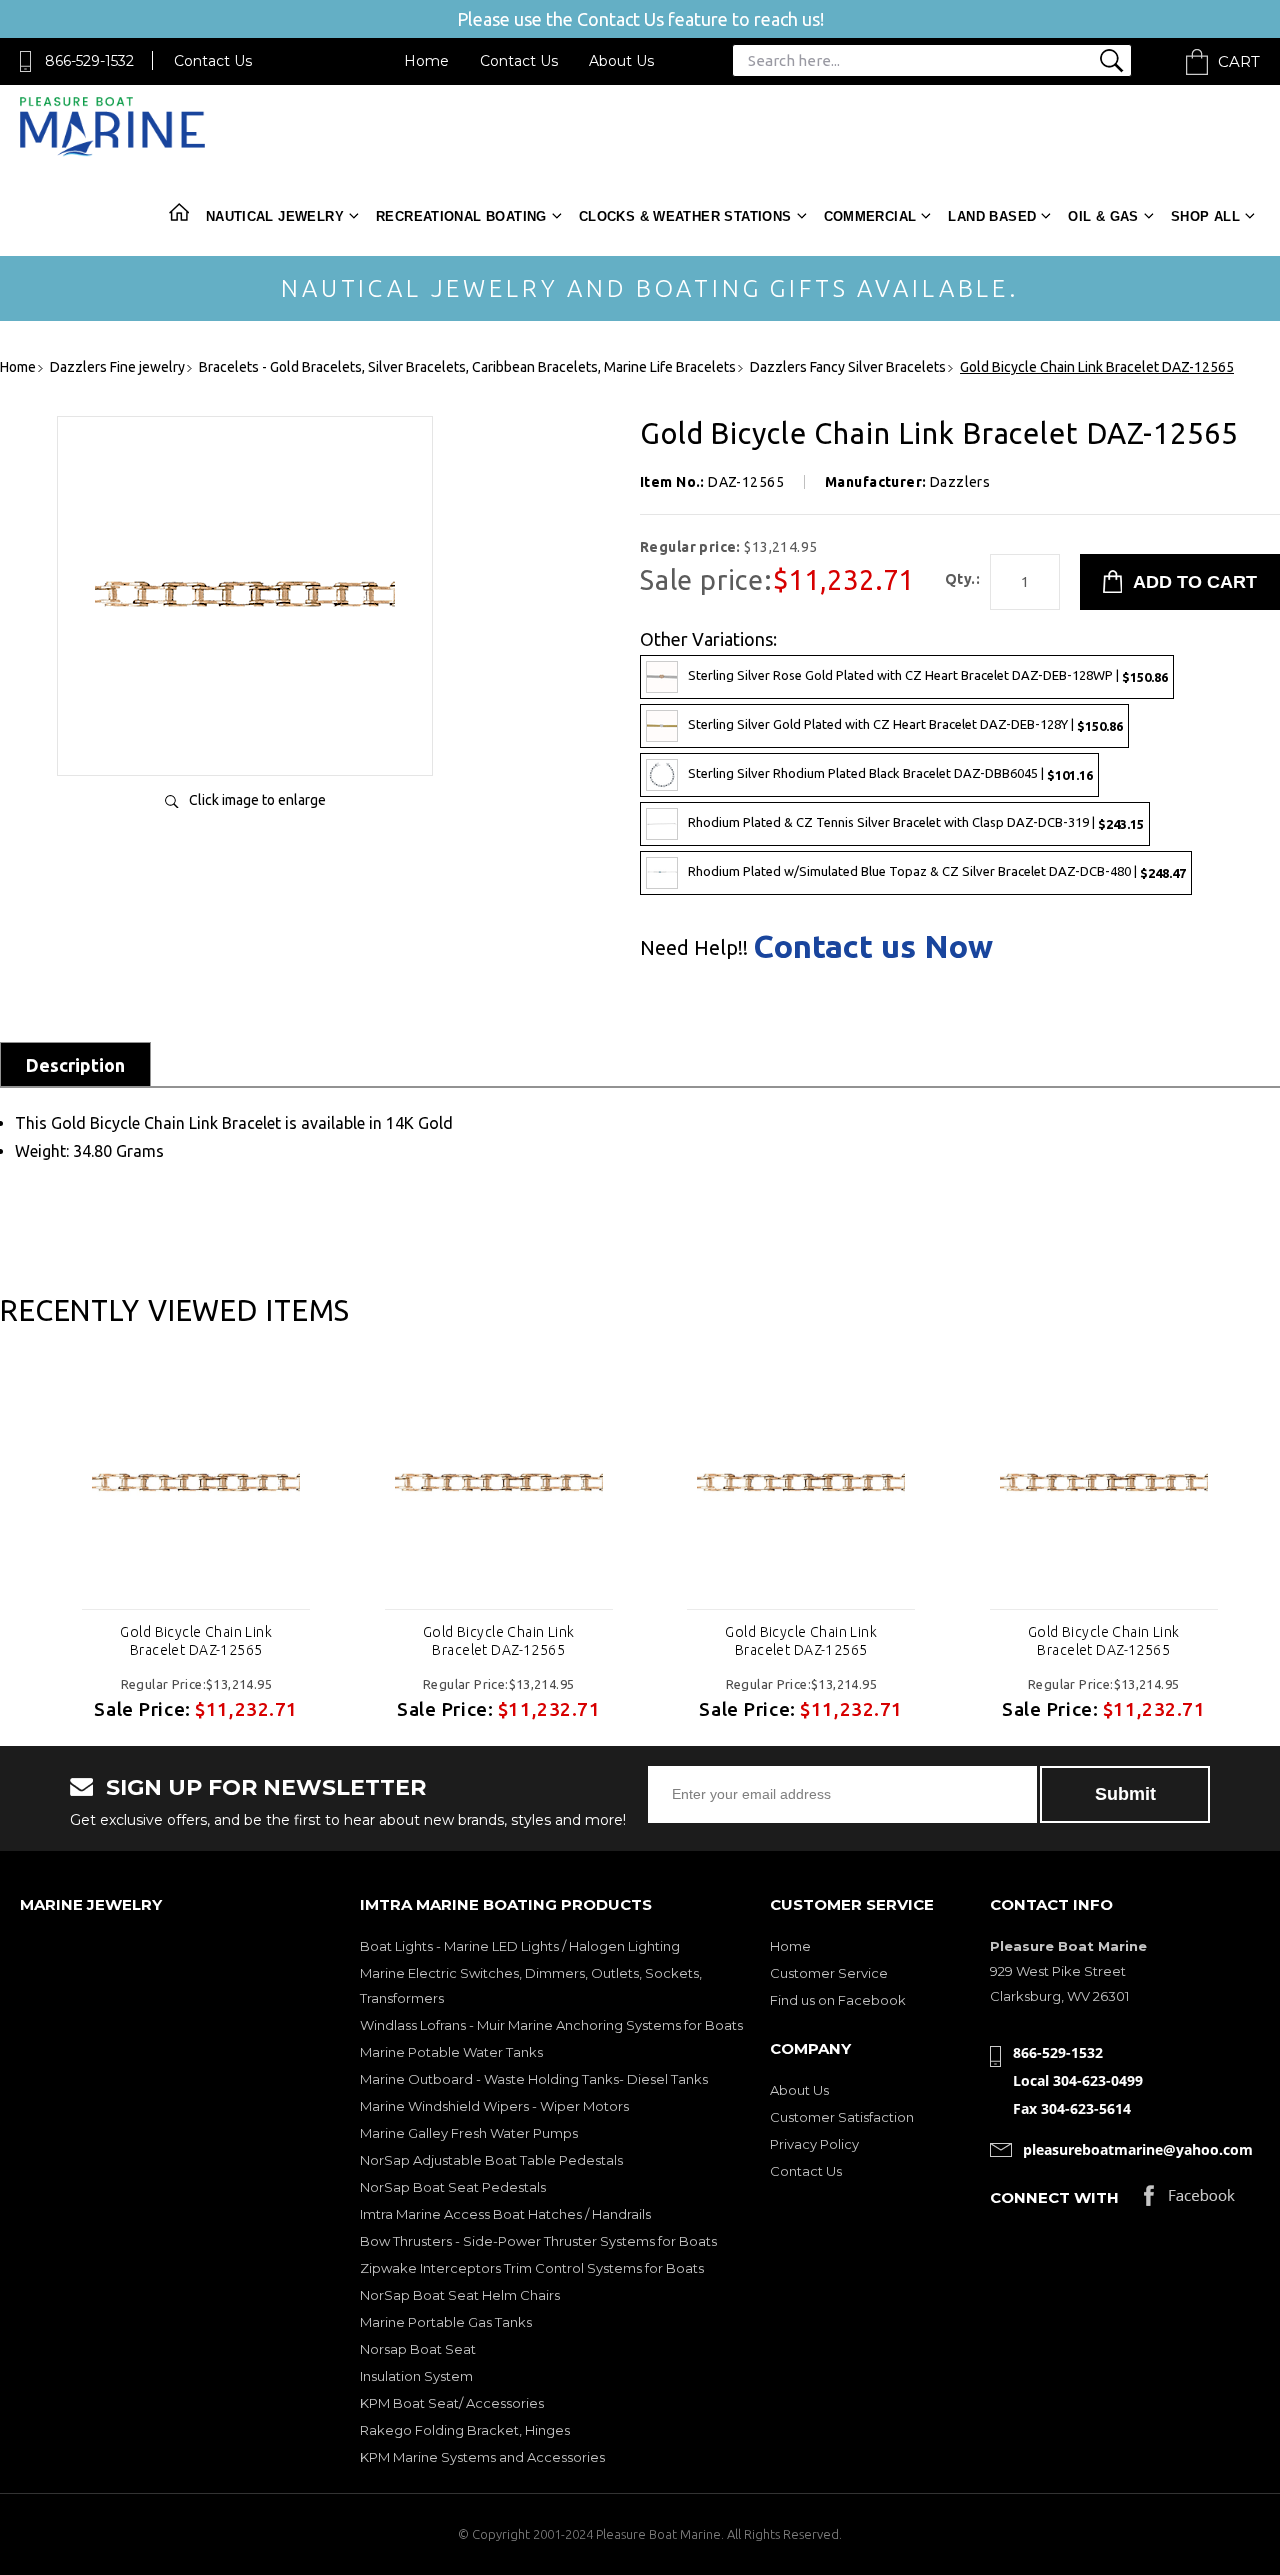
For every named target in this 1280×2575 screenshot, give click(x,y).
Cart (1239, 61)
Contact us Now (873, 946)
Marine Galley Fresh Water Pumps (469, 2133)
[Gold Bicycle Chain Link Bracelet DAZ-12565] (245, 739)
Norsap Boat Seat (418, 2349)
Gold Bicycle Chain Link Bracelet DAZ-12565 (196, 1641)
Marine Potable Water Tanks (451, 2052)
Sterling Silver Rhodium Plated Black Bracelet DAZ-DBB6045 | (890, 773)
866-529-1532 (89, 61)
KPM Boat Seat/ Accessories (452, 2403)
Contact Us (213, 61)
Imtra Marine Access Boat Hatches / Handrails (505, 2214)
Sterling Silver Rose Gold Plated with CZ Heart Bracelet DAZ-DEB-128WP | (928, 675)
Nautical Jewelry (275, 216)
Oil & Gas (1103, 216)
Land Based (992, 216)
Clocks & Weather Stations (685, 216)
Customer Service (829, 1973)
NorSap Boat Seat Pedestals (453, 2187)
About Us (621, 61)
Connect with (1054, 2197)
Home (426, 61)
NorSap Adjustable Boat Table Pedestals (491, 2160)
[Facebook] (1189, 2200)
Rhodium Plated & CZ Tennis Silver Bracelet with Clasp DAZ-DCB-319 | (916, 822)
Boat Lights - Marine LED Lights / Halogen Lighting (520, 1946)
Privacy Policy (814, 2144)
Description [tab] (75, 1065)
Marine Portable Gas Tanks (446, 2322)
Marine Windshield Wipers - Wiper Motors (494, 2106)
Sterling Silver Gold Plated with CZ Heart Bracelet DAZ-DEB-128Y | (905, 724)
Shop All (1205, 216)
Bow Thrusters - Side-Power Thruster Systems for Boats (538, 2241)
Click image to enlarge (257, 800)
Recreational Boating (461, 216)
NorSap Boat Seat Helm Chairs (460, 2295)
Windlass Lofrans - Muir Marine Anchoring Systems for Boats (551, 2025)
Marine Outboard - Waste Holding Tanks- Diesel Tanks (534, 2079)
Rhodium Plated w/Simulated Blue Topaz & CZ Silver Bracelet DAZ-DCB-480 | (937, 871)
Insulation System (416, 2376)
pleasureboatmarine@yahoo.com (1138, 2149)
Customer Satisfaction (842, 2117)
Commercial (870, 216)
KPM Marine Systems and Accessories (482, 2457)
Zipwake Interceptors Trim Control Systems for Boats (532, 2268)
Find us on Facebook (838, 2000)
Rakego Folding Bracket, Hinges (465, 2430)
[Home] (112, 151)
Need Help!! (694, 948)
